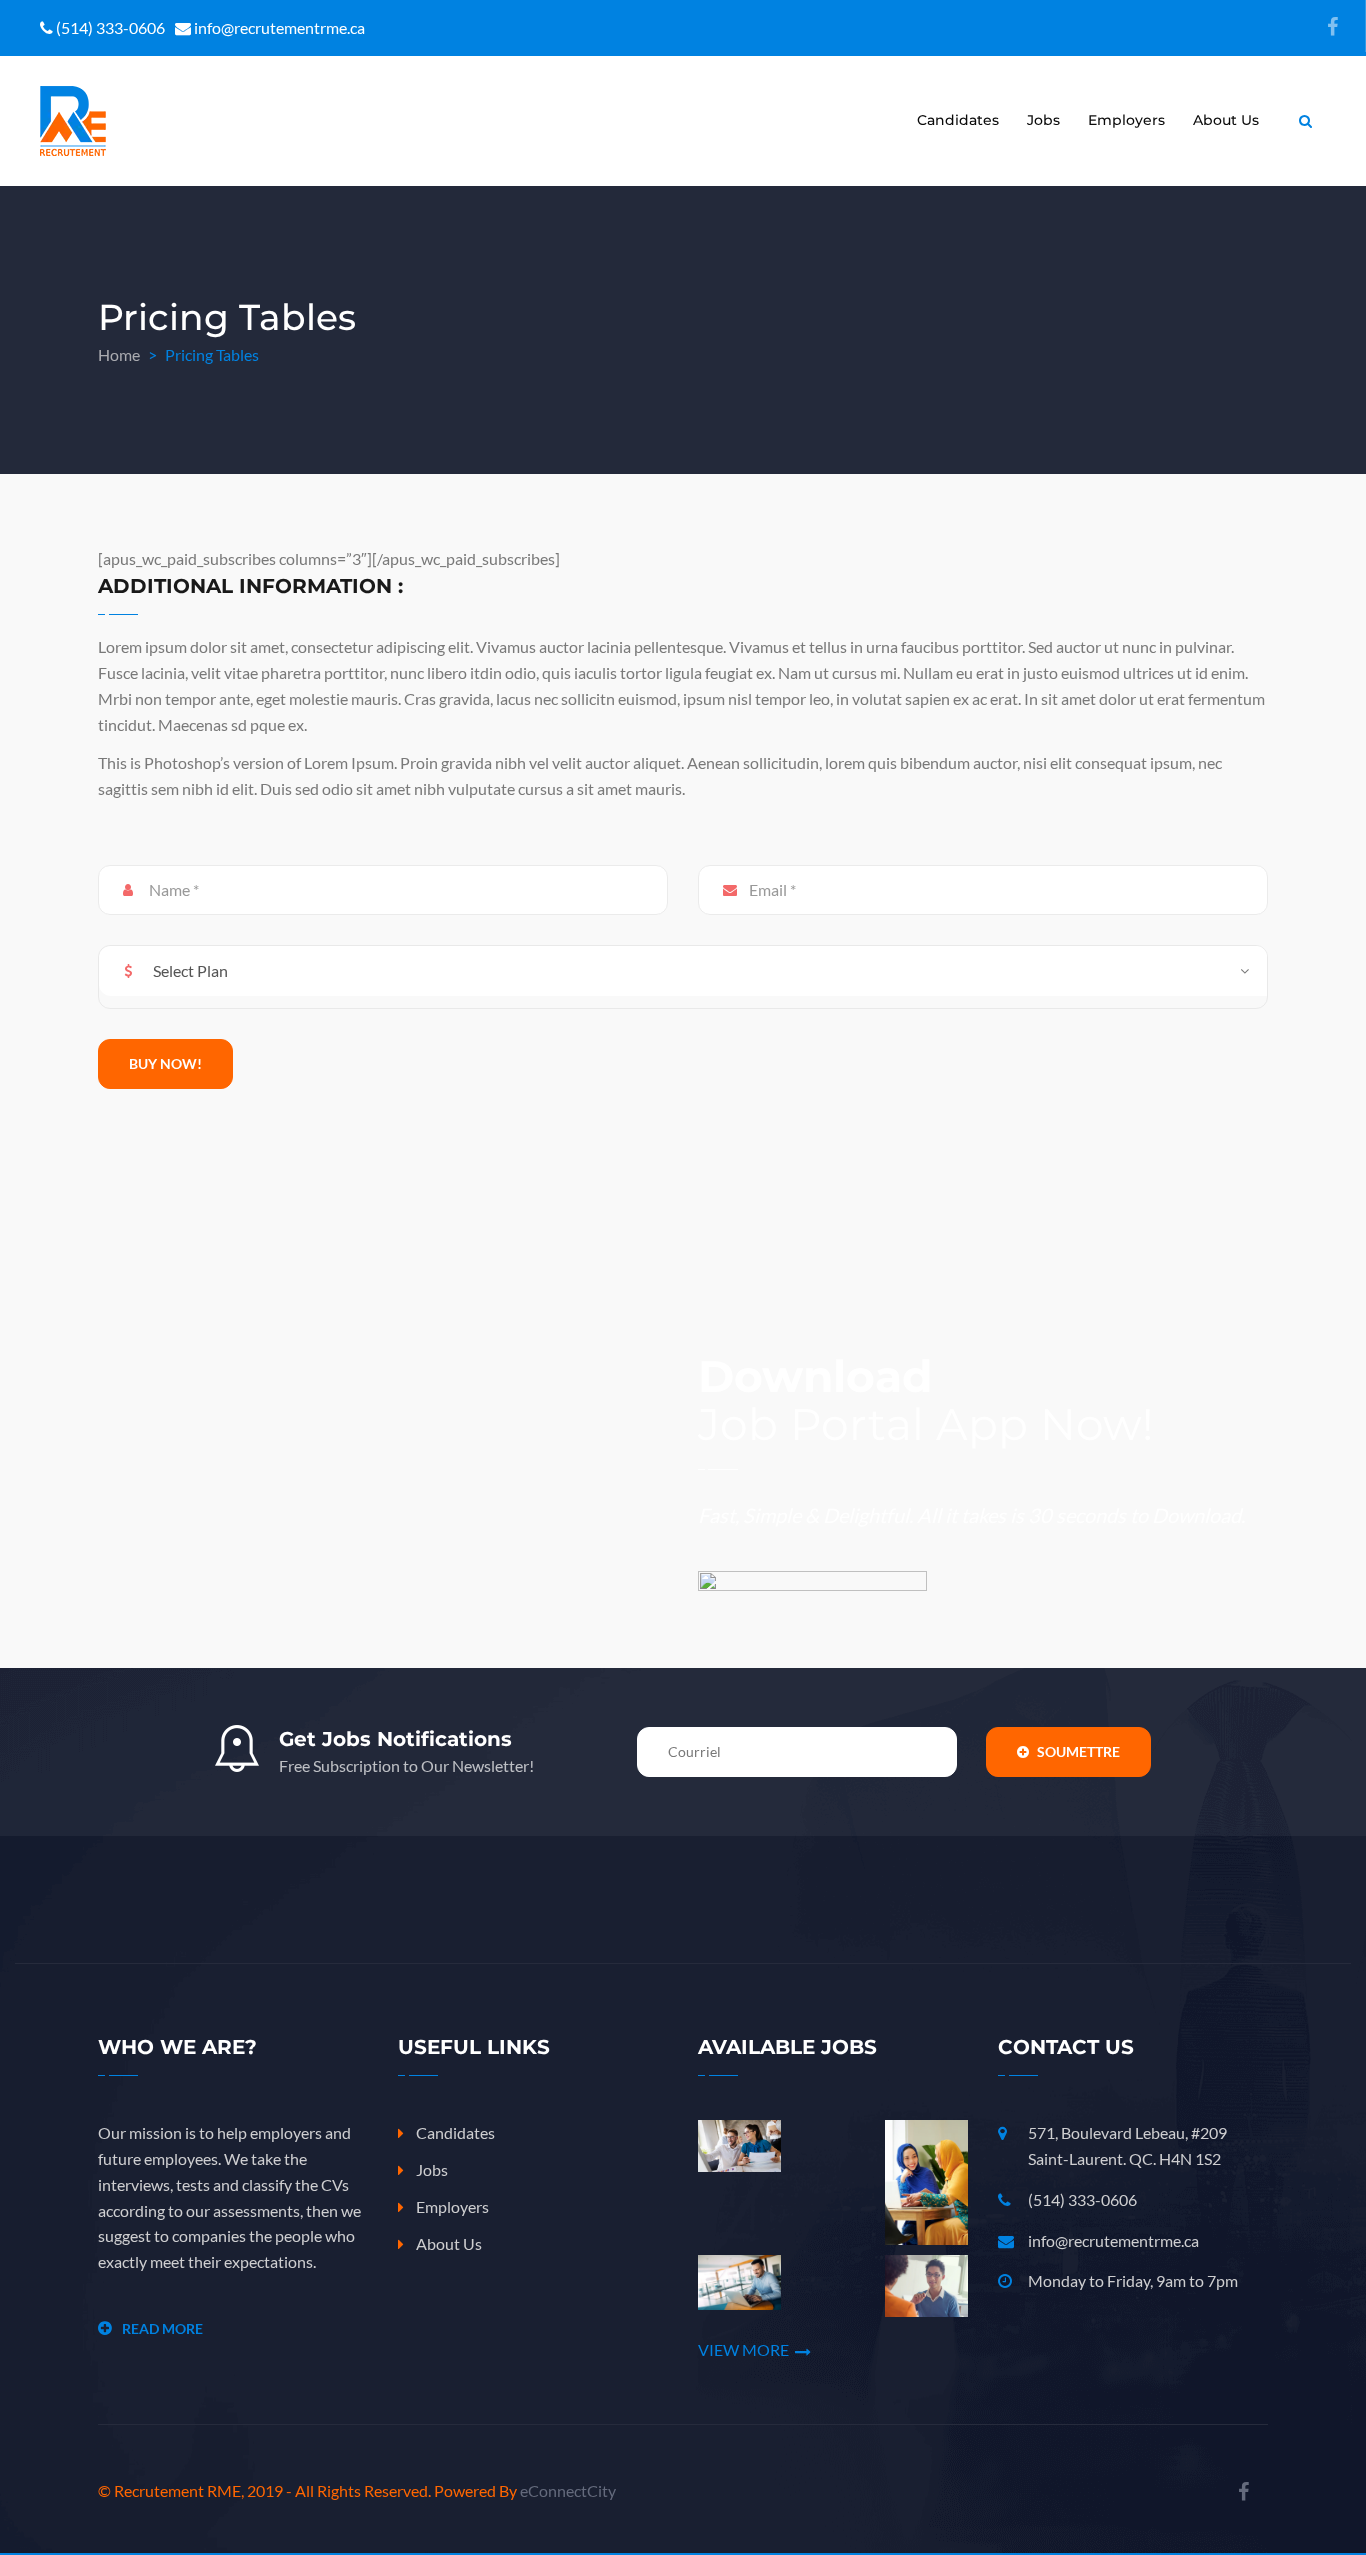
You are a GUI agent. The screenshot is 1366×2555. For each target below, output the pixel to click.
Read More (162, 2328)
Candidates (958, 120)
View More (743, 2349)
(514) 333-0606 (1082, 2199)
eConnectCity (568, 2490)
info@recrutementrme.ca (1113, 2240)
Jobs (1043, 120)
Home (119, 354)
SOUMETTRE (1077, 1751)
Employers (1126, 120)
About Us (1226, 120)
